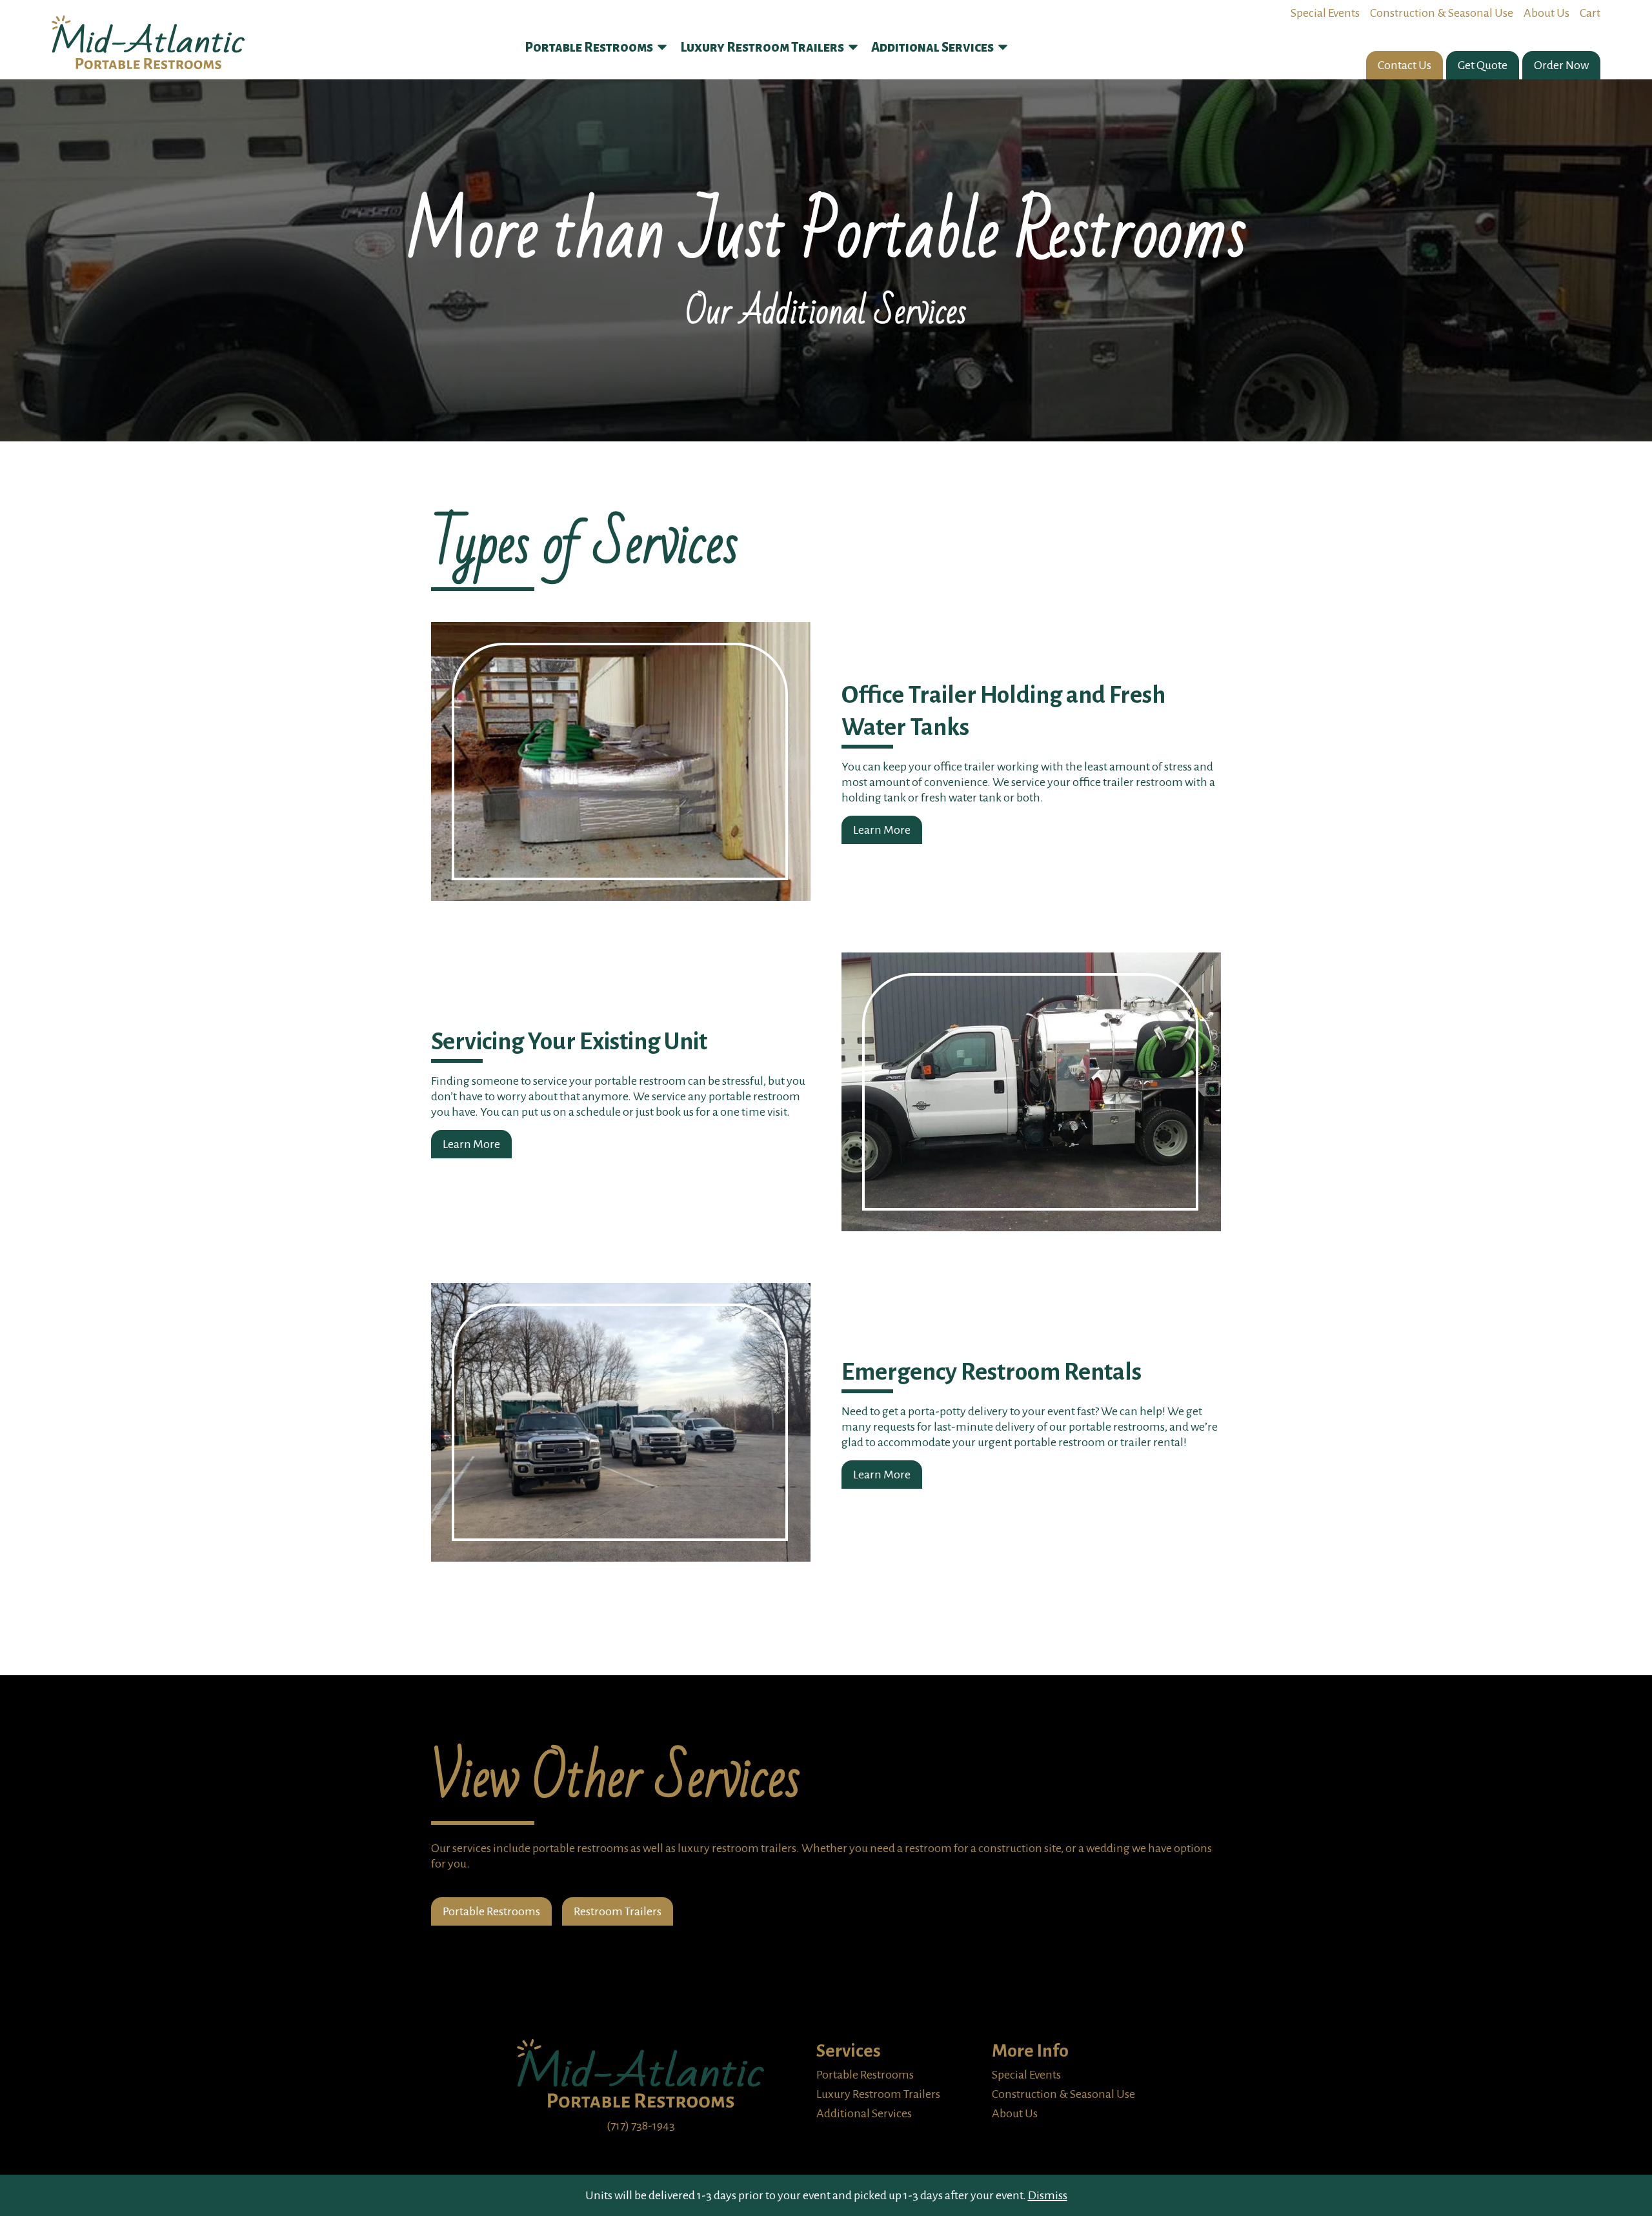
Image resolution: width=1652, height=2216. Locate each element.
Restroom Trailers (618, 1911)
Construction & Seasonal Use (1442, 13)
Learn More (882, 830)
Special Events (1325, 13)
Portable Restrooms (491, 1911)
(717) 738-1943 (641, 2126)
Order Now (1561, 65)
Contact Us (1405, 65)
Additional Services (864, 2113)
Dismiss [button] (1048, 2195)
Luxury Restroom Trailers (878, 2094)
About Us (1546, 13)
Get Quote (1483, 65)
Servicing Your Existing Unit (569, 1042)
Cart (1590, 13)
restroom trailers (754, 1848)
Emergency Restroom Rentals (992, 1372)
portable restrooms (580, 1848)
